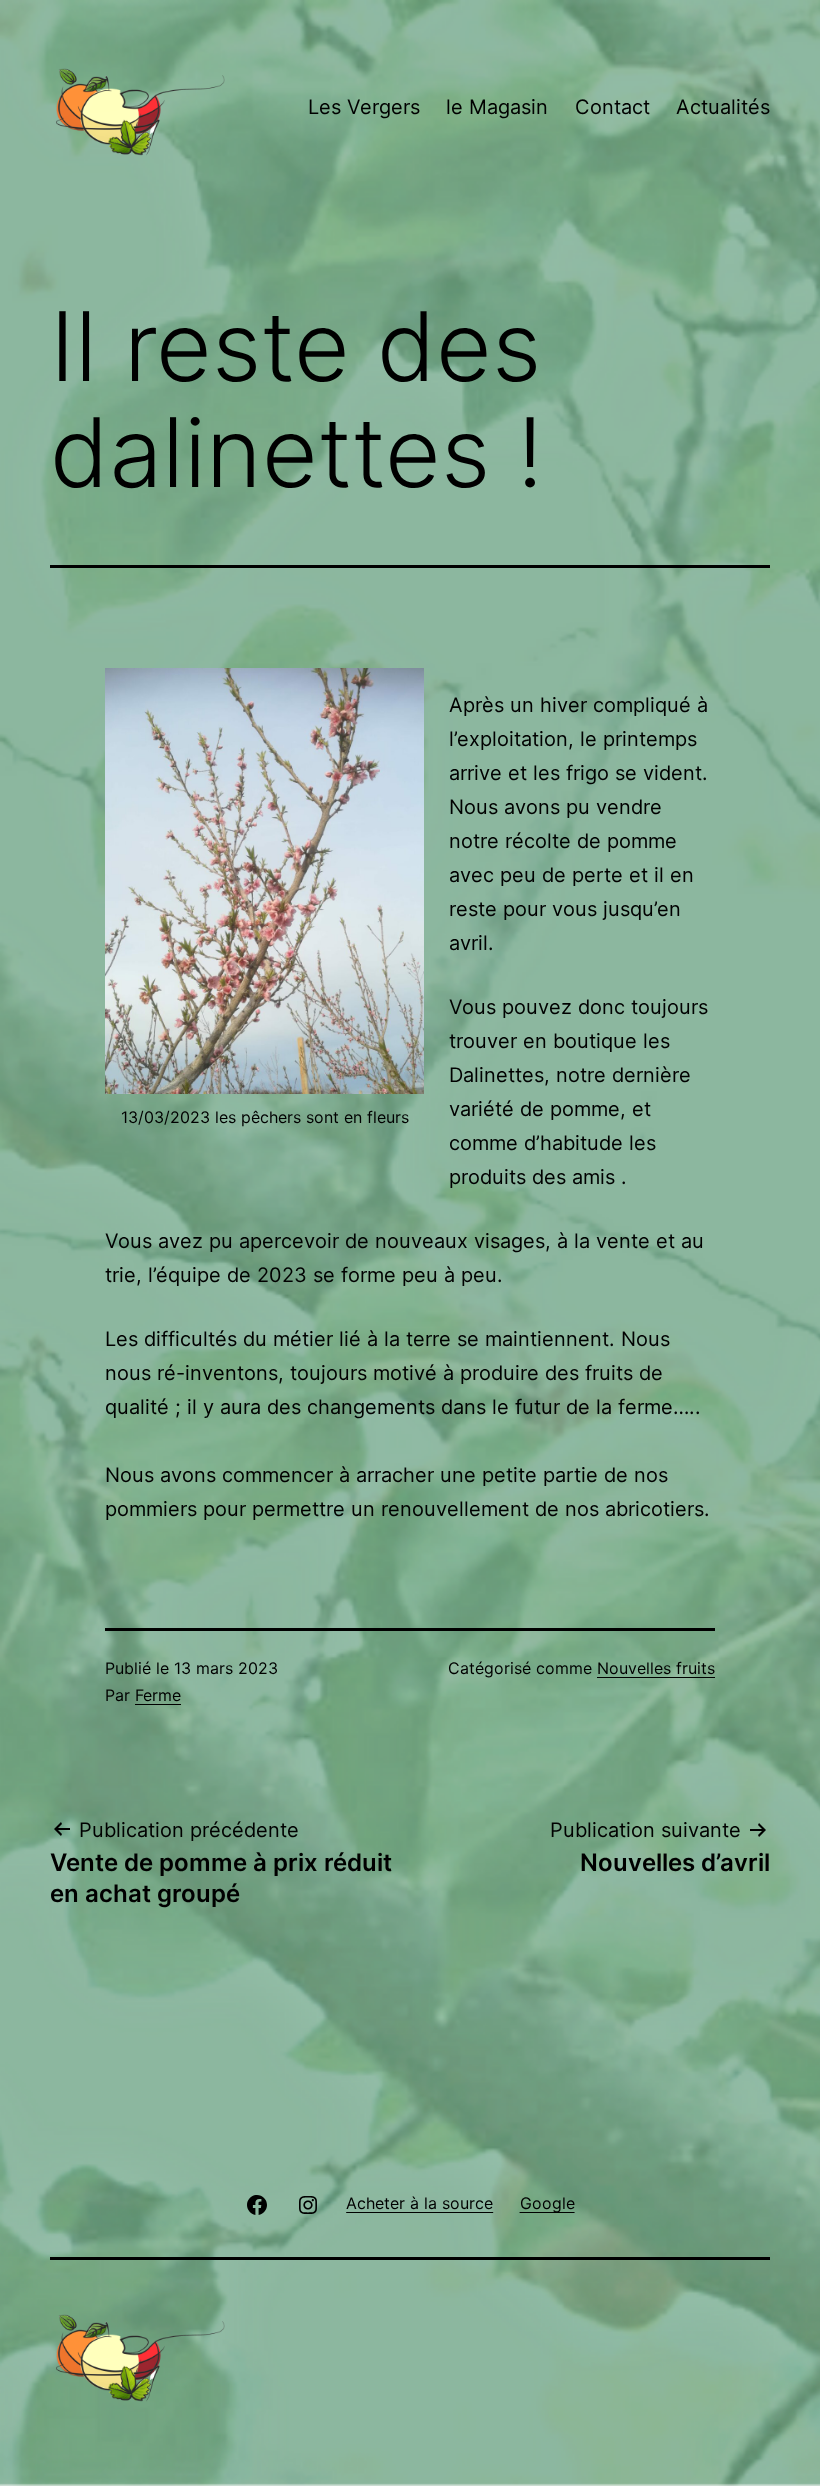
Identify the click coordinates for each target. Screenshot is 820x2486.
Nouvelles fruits (656, 1668)
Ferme (158, 1695)
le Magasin (497, 107)
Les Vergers (364, 107)
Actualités (723, 107)
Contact (612, 107)
